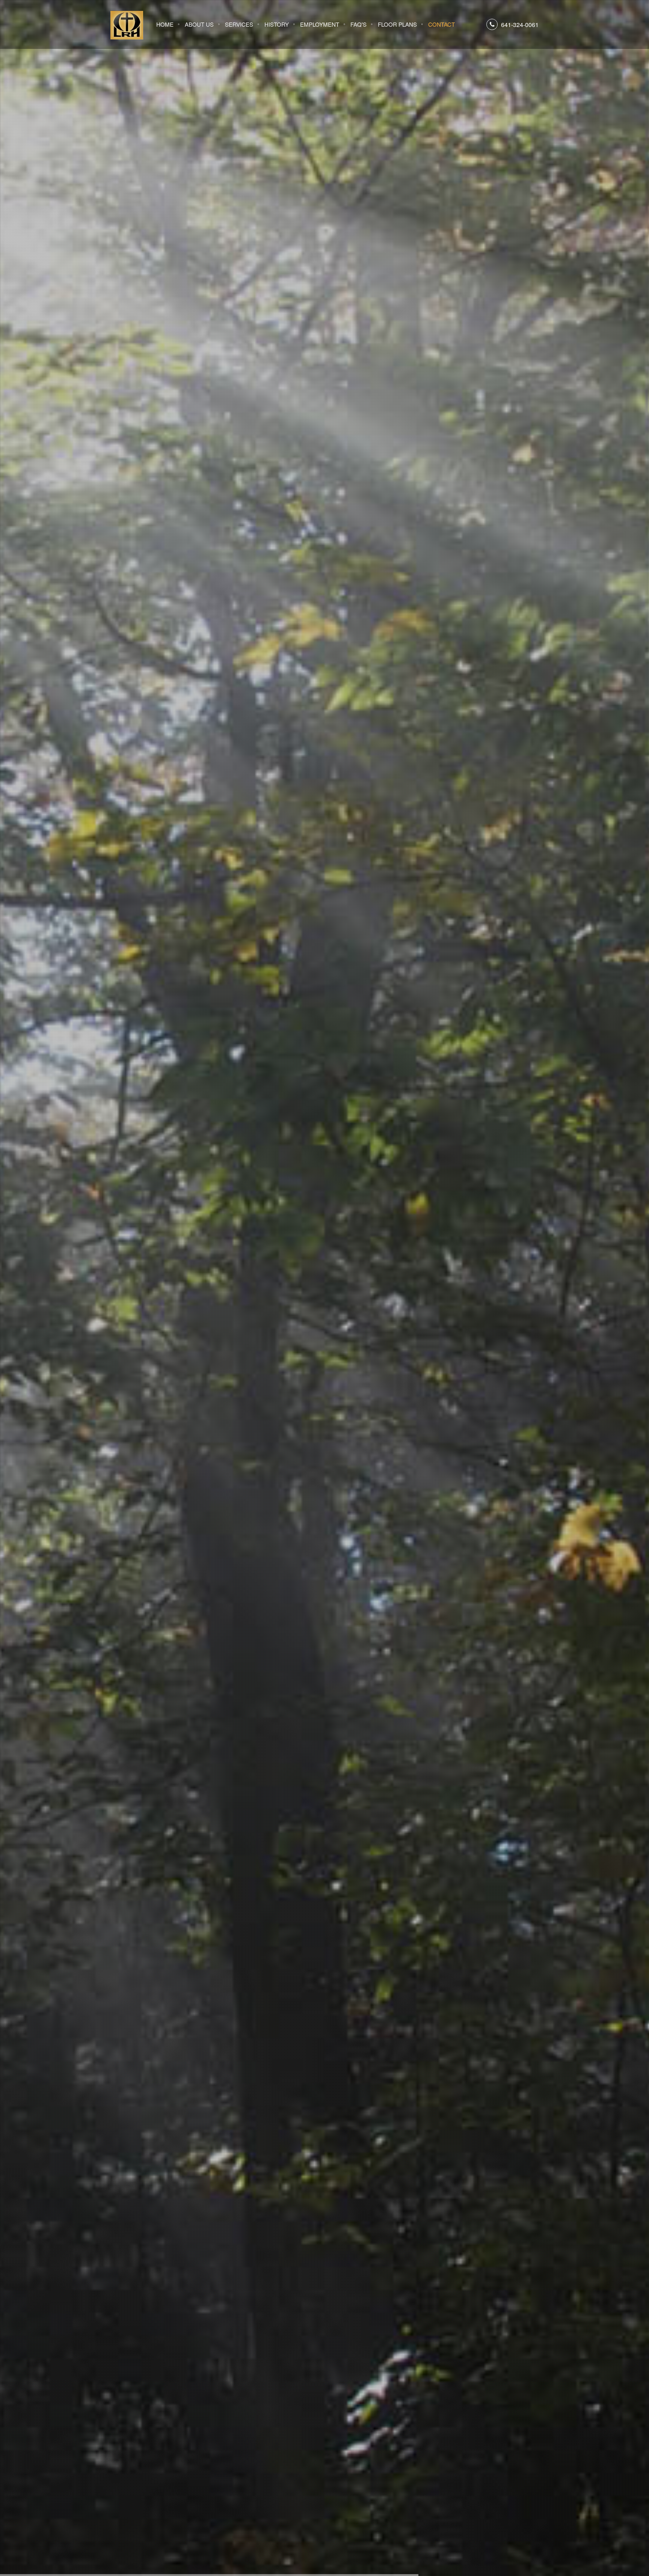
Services (239, 24)
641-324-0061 (520, 25)
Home (165, 24)
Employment (320, 24)
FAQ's (358, 24)
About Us (199, 24)
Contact (441, 24)
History (277, 24)
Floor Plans (397, 24)
